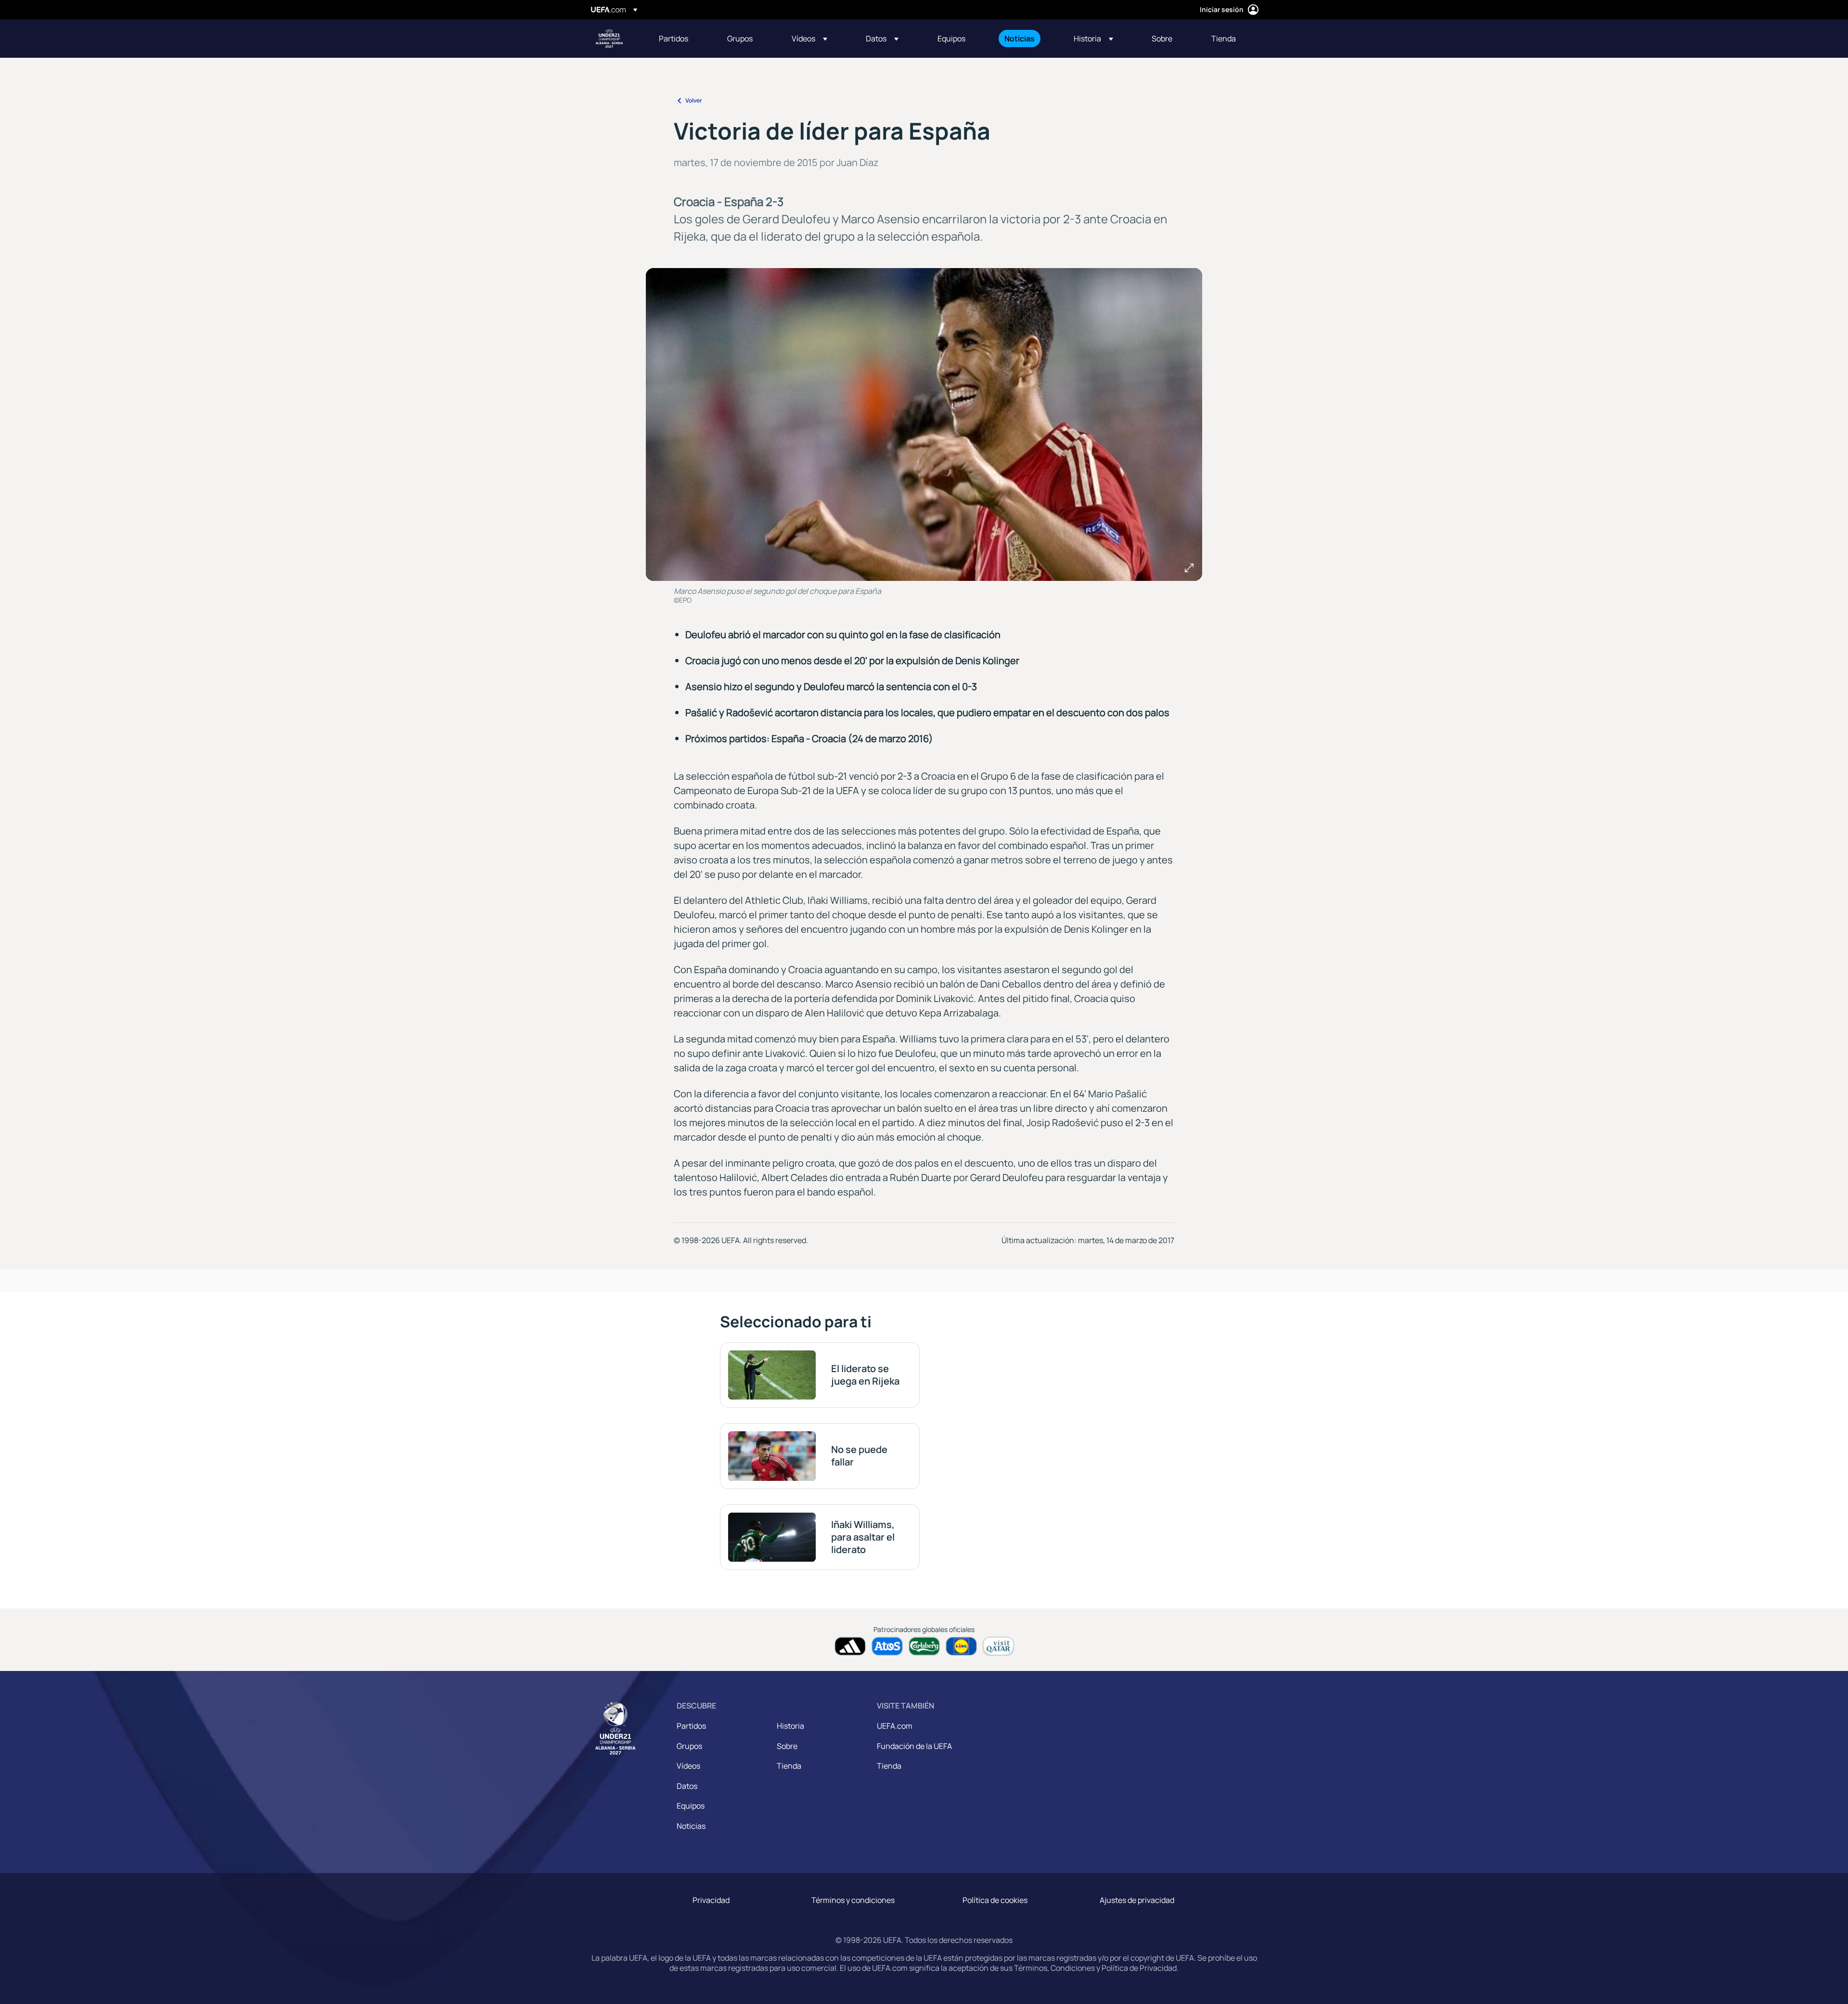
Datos (687, 1786)
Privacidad (711, 1900)
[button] (809, 39)
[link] (674, 39)
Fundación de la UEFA (914, 1746)
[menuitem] (681, 39)
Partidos (691, 1726)
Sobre (787, 1746)
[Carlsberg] (924, 1646)
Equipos (691, 1806)
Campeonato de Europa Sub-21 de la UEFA (609, 39)
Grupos (689, 1746)
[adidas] (850, 1646)
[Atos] (887, 1646)
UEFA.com (895, 1726)
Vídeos (688, 1766)
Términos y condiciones (853, 1900)
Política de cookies (995, 1900)
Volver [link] (694, 100)
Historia (790, 1726)
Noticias (691, 1826)
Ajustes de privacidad (1137, 1900)
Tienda (789, 1766)
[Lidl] (961, 1646)
